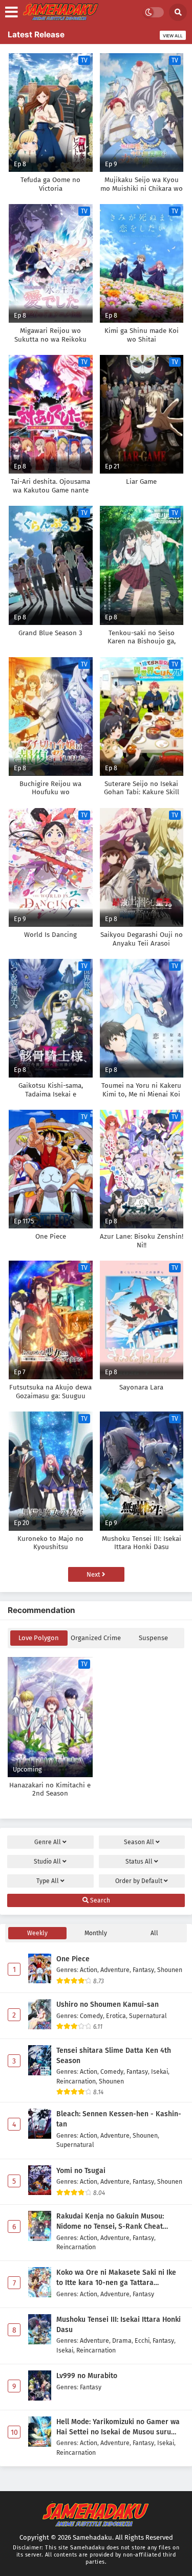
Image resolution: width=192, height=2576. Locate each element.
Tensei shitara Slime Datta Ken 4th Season (114, 2056)
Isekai (159, 2071)
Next (94, 1574)
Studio (47, 1862)
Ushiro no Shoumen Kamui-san (108, 2004)
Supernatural (148, 2016)
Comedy (91, 2016)
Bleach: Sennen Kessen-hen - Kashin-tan (119, 2119)
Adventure (115, 1970)
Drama (122, 2340)
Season (139, 1842)
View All (173, 36)
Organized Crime (96, 1638)
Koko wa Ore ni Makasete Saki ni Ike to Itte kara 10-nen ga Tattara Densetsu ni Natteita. (116, 2278)
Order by (139, 1881)
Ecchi (142, 2340)
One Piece (73, 1959)
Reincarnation (76, 2081)
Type (48, 1881)
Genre (48, 1842)
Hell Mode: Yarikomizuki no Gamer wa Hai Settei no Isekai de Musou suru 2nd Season (118, 2427)
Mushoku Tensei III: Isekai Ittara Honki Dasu (119, 2325)
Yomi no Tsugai (81, 2171)
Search (99, 1900)
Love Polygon (39, 1638)
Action (89, 1970)
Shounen (170, 1970)
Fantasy (143, 1970)
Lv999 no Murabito (87, 2376)
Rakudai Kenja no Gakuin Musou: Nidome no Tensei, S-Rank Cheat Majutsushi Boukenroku (110, 2222)
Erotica (116, 2016)
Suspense (153, 1638)
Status (139, 1862)
